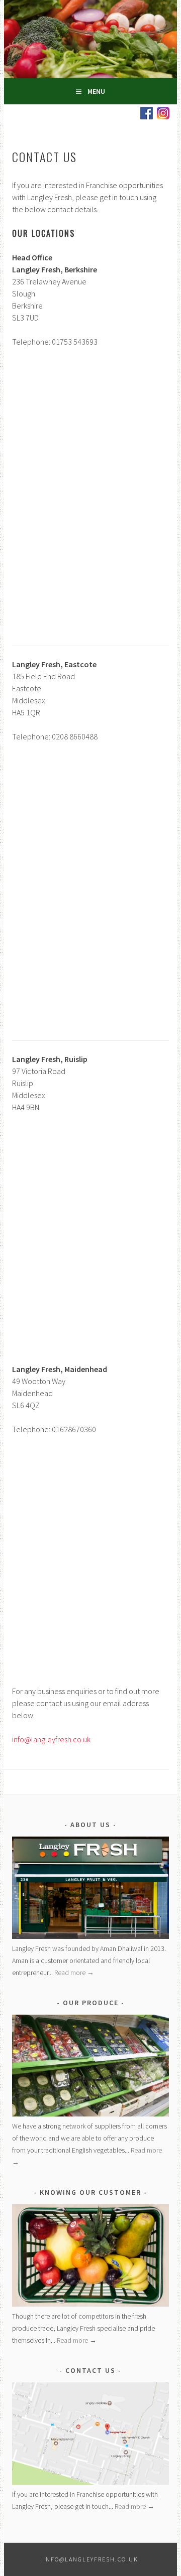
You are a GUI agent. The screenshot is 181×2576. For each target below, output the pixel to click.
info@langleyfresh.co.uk (51, 1739)
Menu (96, 91)
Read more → (74, 1973)
